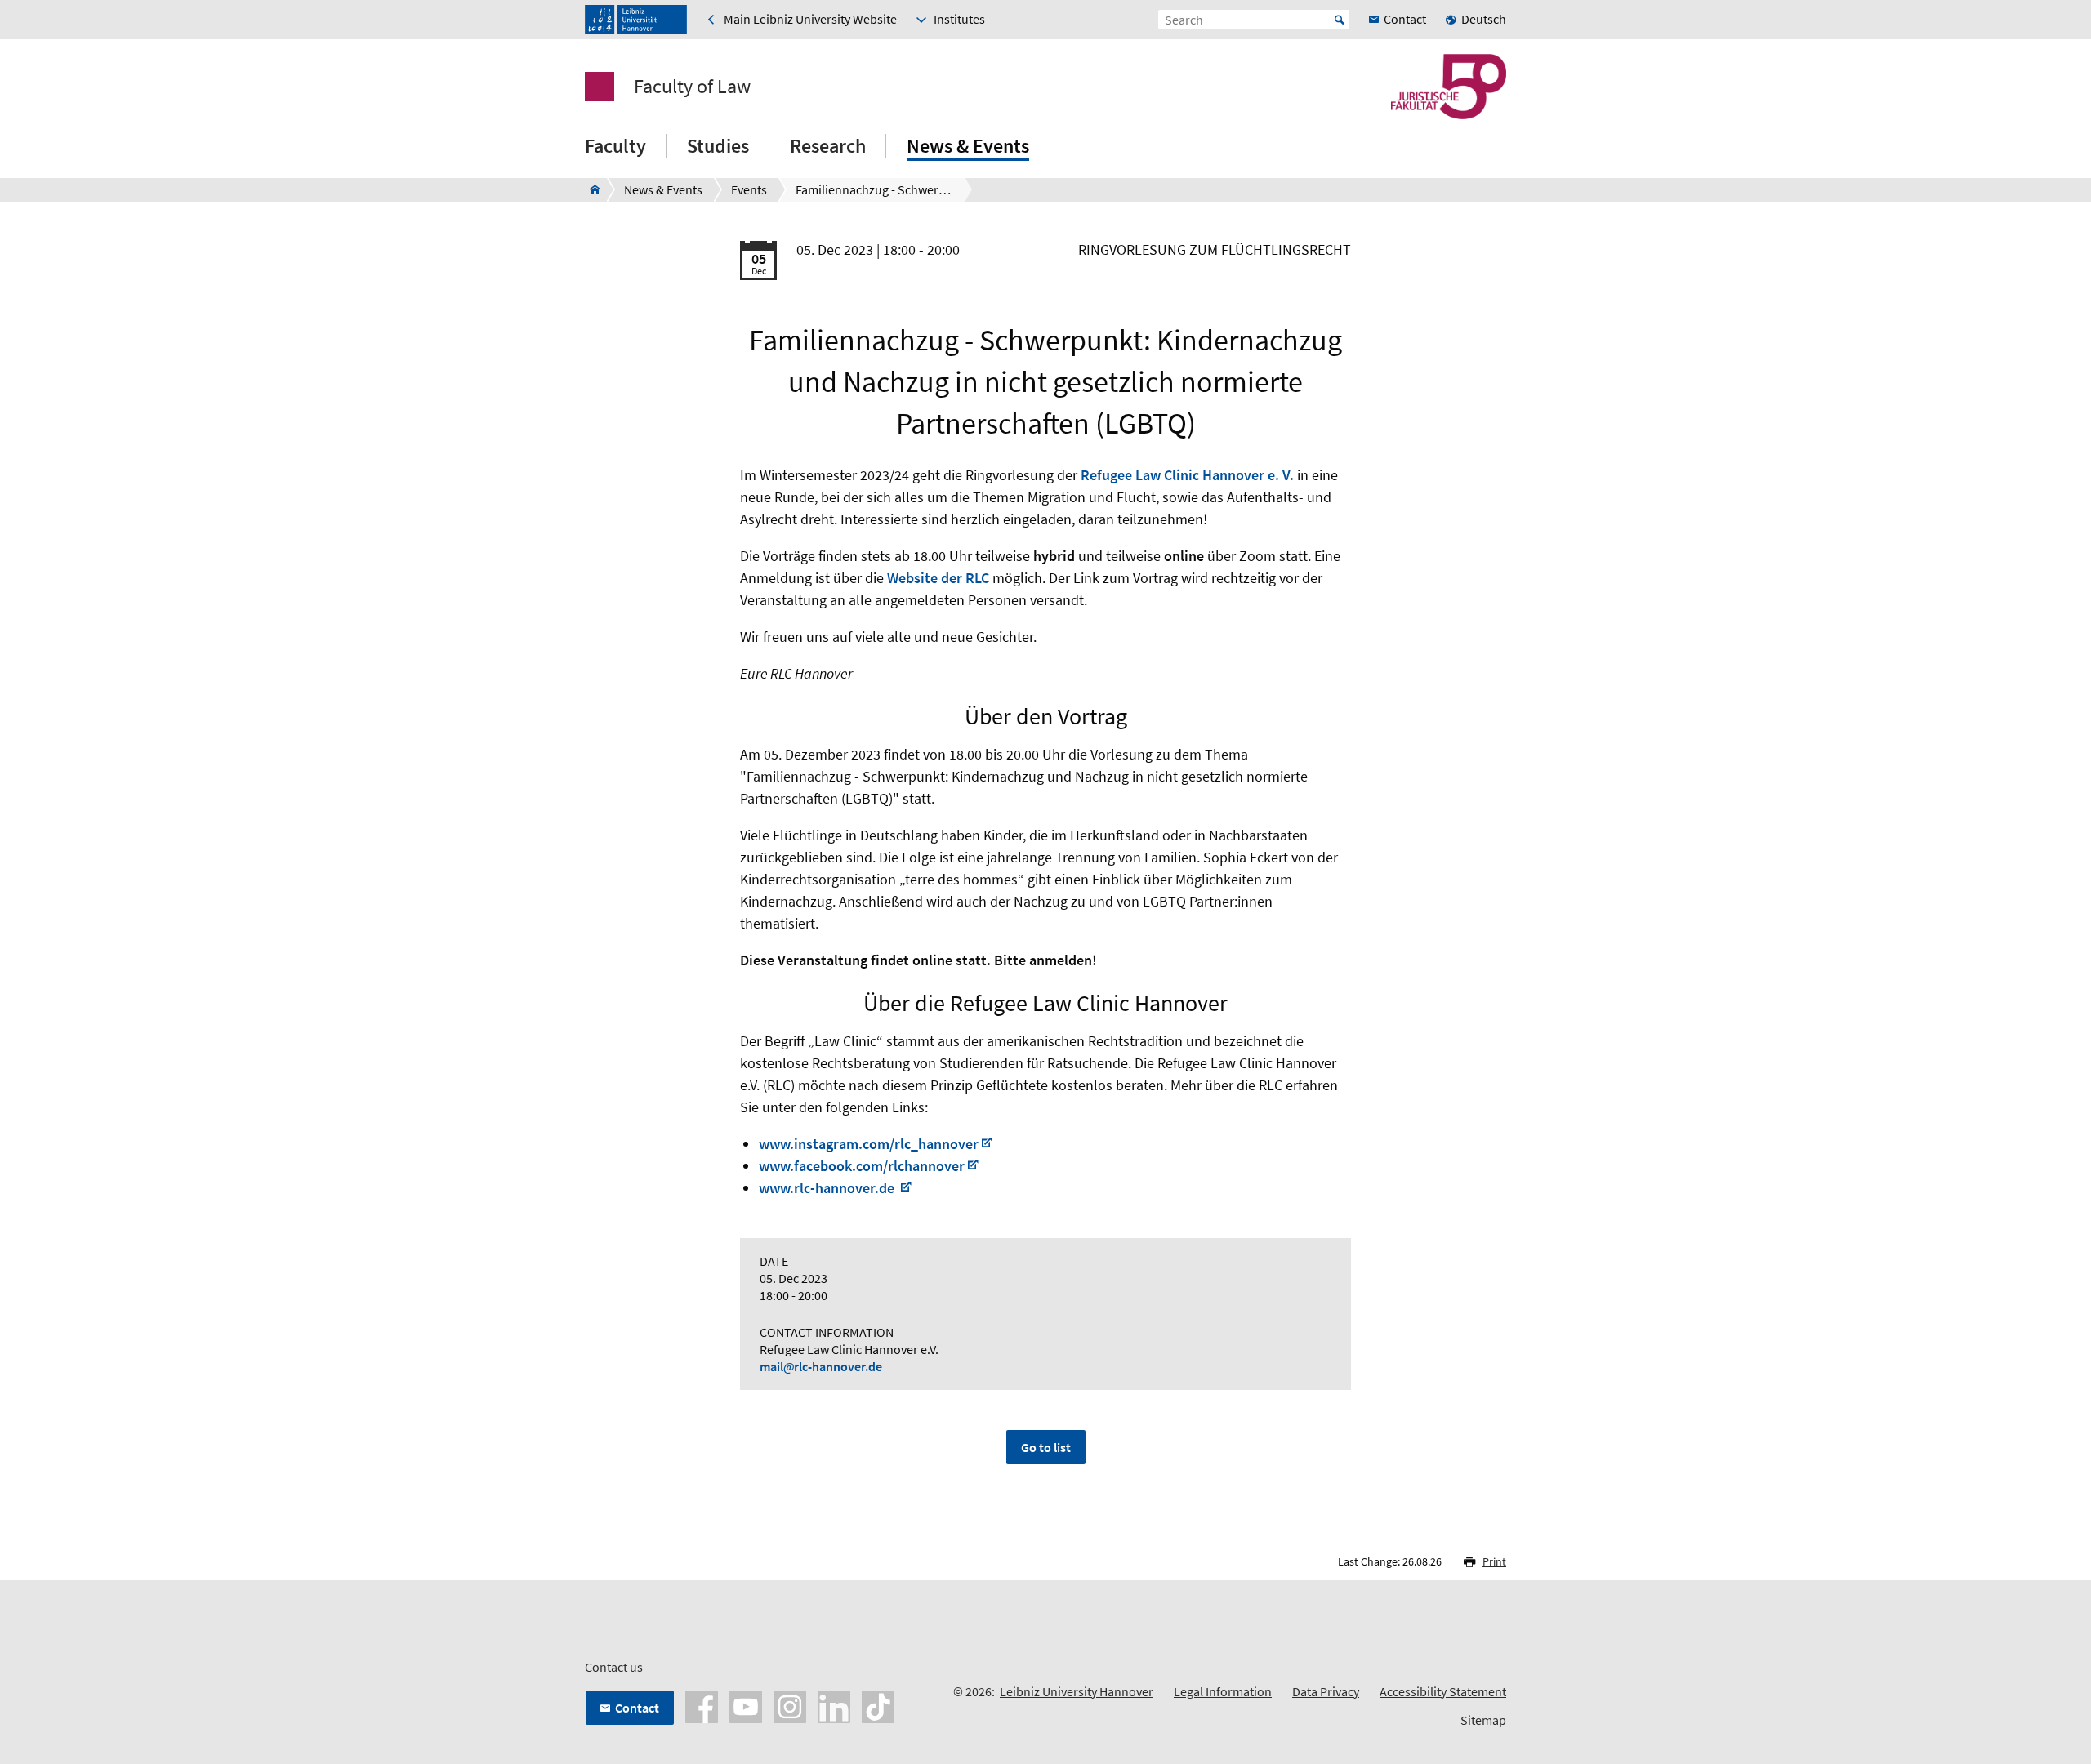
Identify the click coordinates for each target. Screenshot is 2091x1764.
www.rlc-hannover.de (828, 1188)
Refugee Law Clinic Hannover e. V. (1187, 475)
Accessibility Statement (1443, 1691)
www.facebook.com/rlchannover (862, 1166)
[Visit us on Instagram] (790, 1705)
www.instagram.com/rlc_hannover (869, 1144)
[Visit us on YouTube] (746, 1705)
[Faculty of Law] (590, 189)
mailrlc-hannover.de (821, 1366)
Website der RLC (938, 578)
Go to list (1046, 1447)
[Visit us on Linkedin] (834, 1705)
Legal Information (1223, 1691)
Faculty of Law (692, 87)
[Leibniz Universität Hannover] (636, 20)
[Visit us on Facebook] (702, 1705)
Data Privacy (1326, 1691)
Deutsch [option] (1484, 19)
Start (1340, 20)
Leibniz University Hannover (1077, 1691)
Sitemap (1483, 1720)
